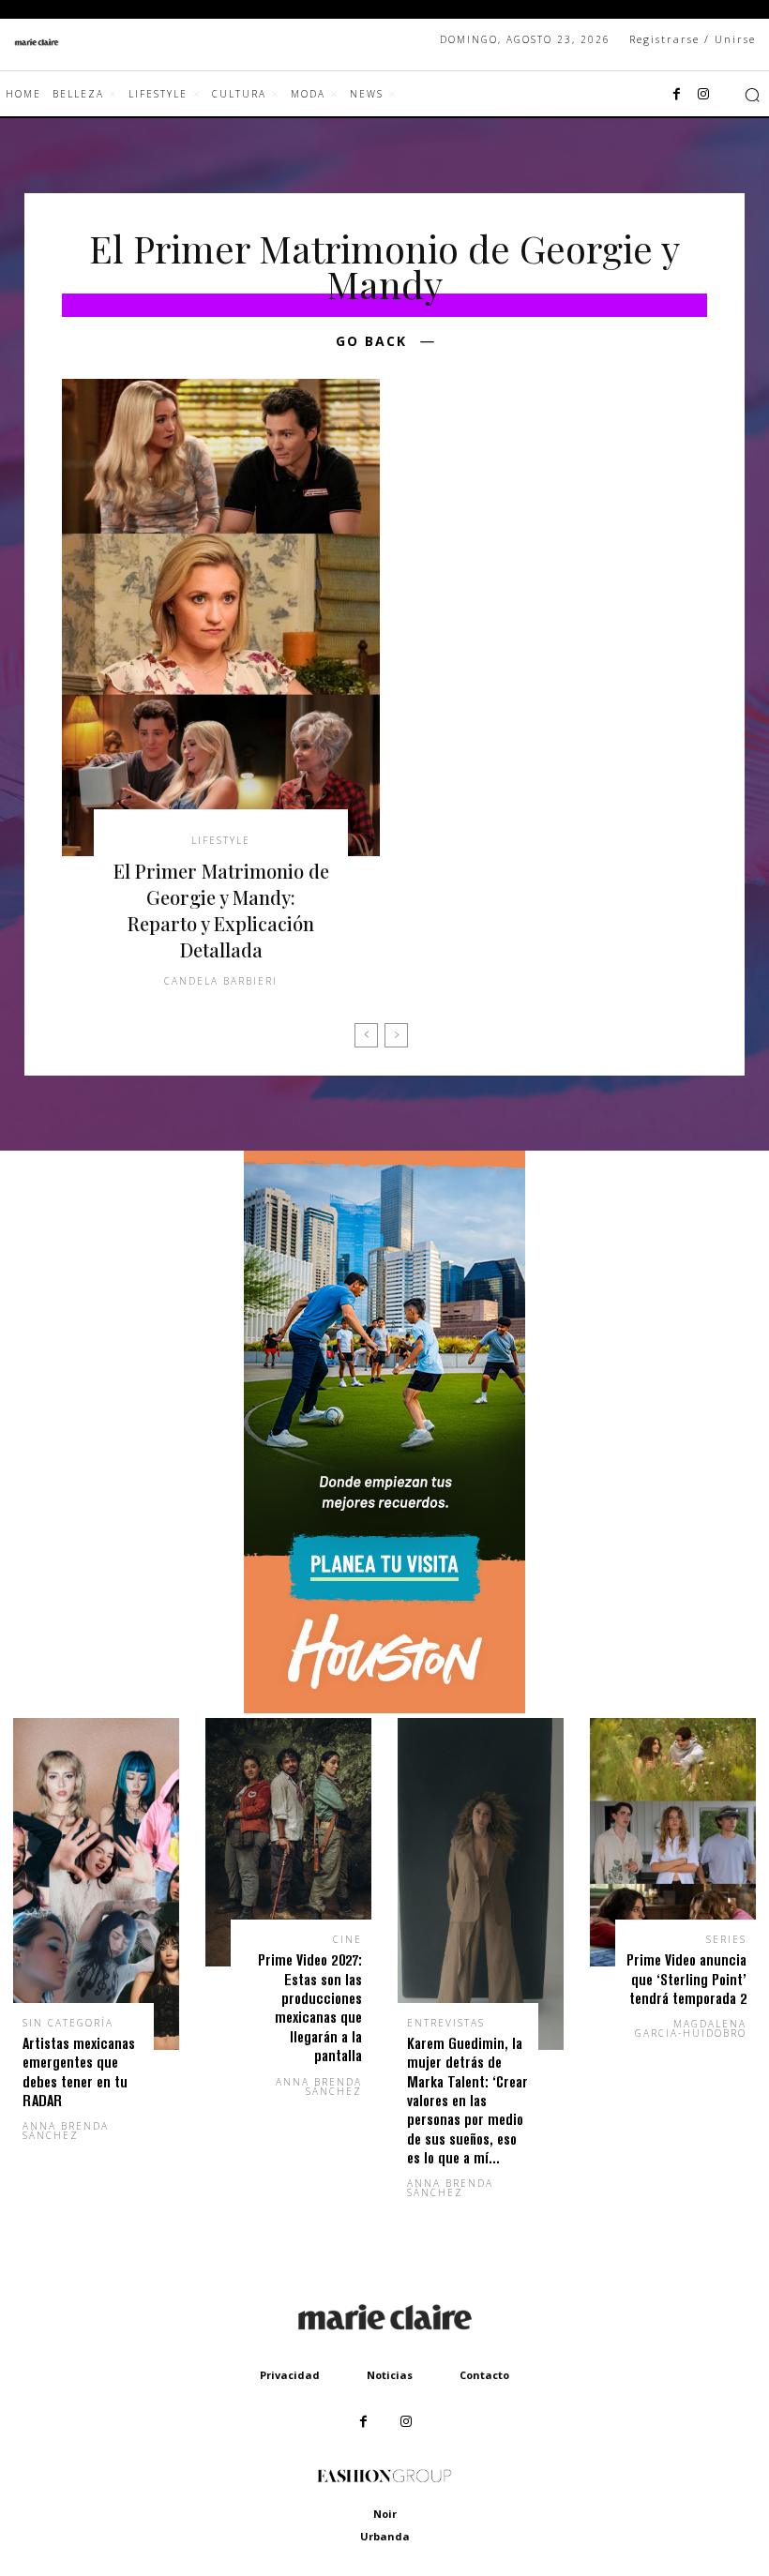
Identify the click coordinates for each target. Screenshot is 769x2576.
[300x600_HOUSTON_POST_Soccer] (384, 1708)
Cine (347, 1939)
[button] (752, 95)
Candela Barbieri (221, 981)
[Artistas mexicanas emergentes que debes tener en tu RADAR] (96, 1884)
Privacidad (290, 2375)
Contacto (484, 2375)
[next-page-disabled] (396, 1035)
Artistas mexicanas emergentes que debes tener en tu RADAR (79, 2071)
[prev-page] (366, 1035)
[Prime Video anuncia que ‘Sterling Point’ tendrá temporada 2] (673, 1843)
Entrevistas (446, 2023)
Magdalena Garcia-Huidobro (691, 2028)
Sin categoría (68, 2023)
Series (726, 1939)
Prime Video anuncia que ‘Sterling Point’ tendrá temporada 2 (686, 1979)
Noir (385, 2514)
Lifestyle (221, 840)
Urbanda (385, 2536)
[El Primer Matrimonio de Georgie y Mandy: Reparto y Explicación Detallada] (221, 618)
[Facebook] (677, 95)
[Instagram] (703, 95)
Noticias (390, 2375)
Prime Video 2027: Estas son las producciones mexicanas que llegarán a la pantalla (310, 2007)
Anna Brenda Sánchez (66, 2131)
